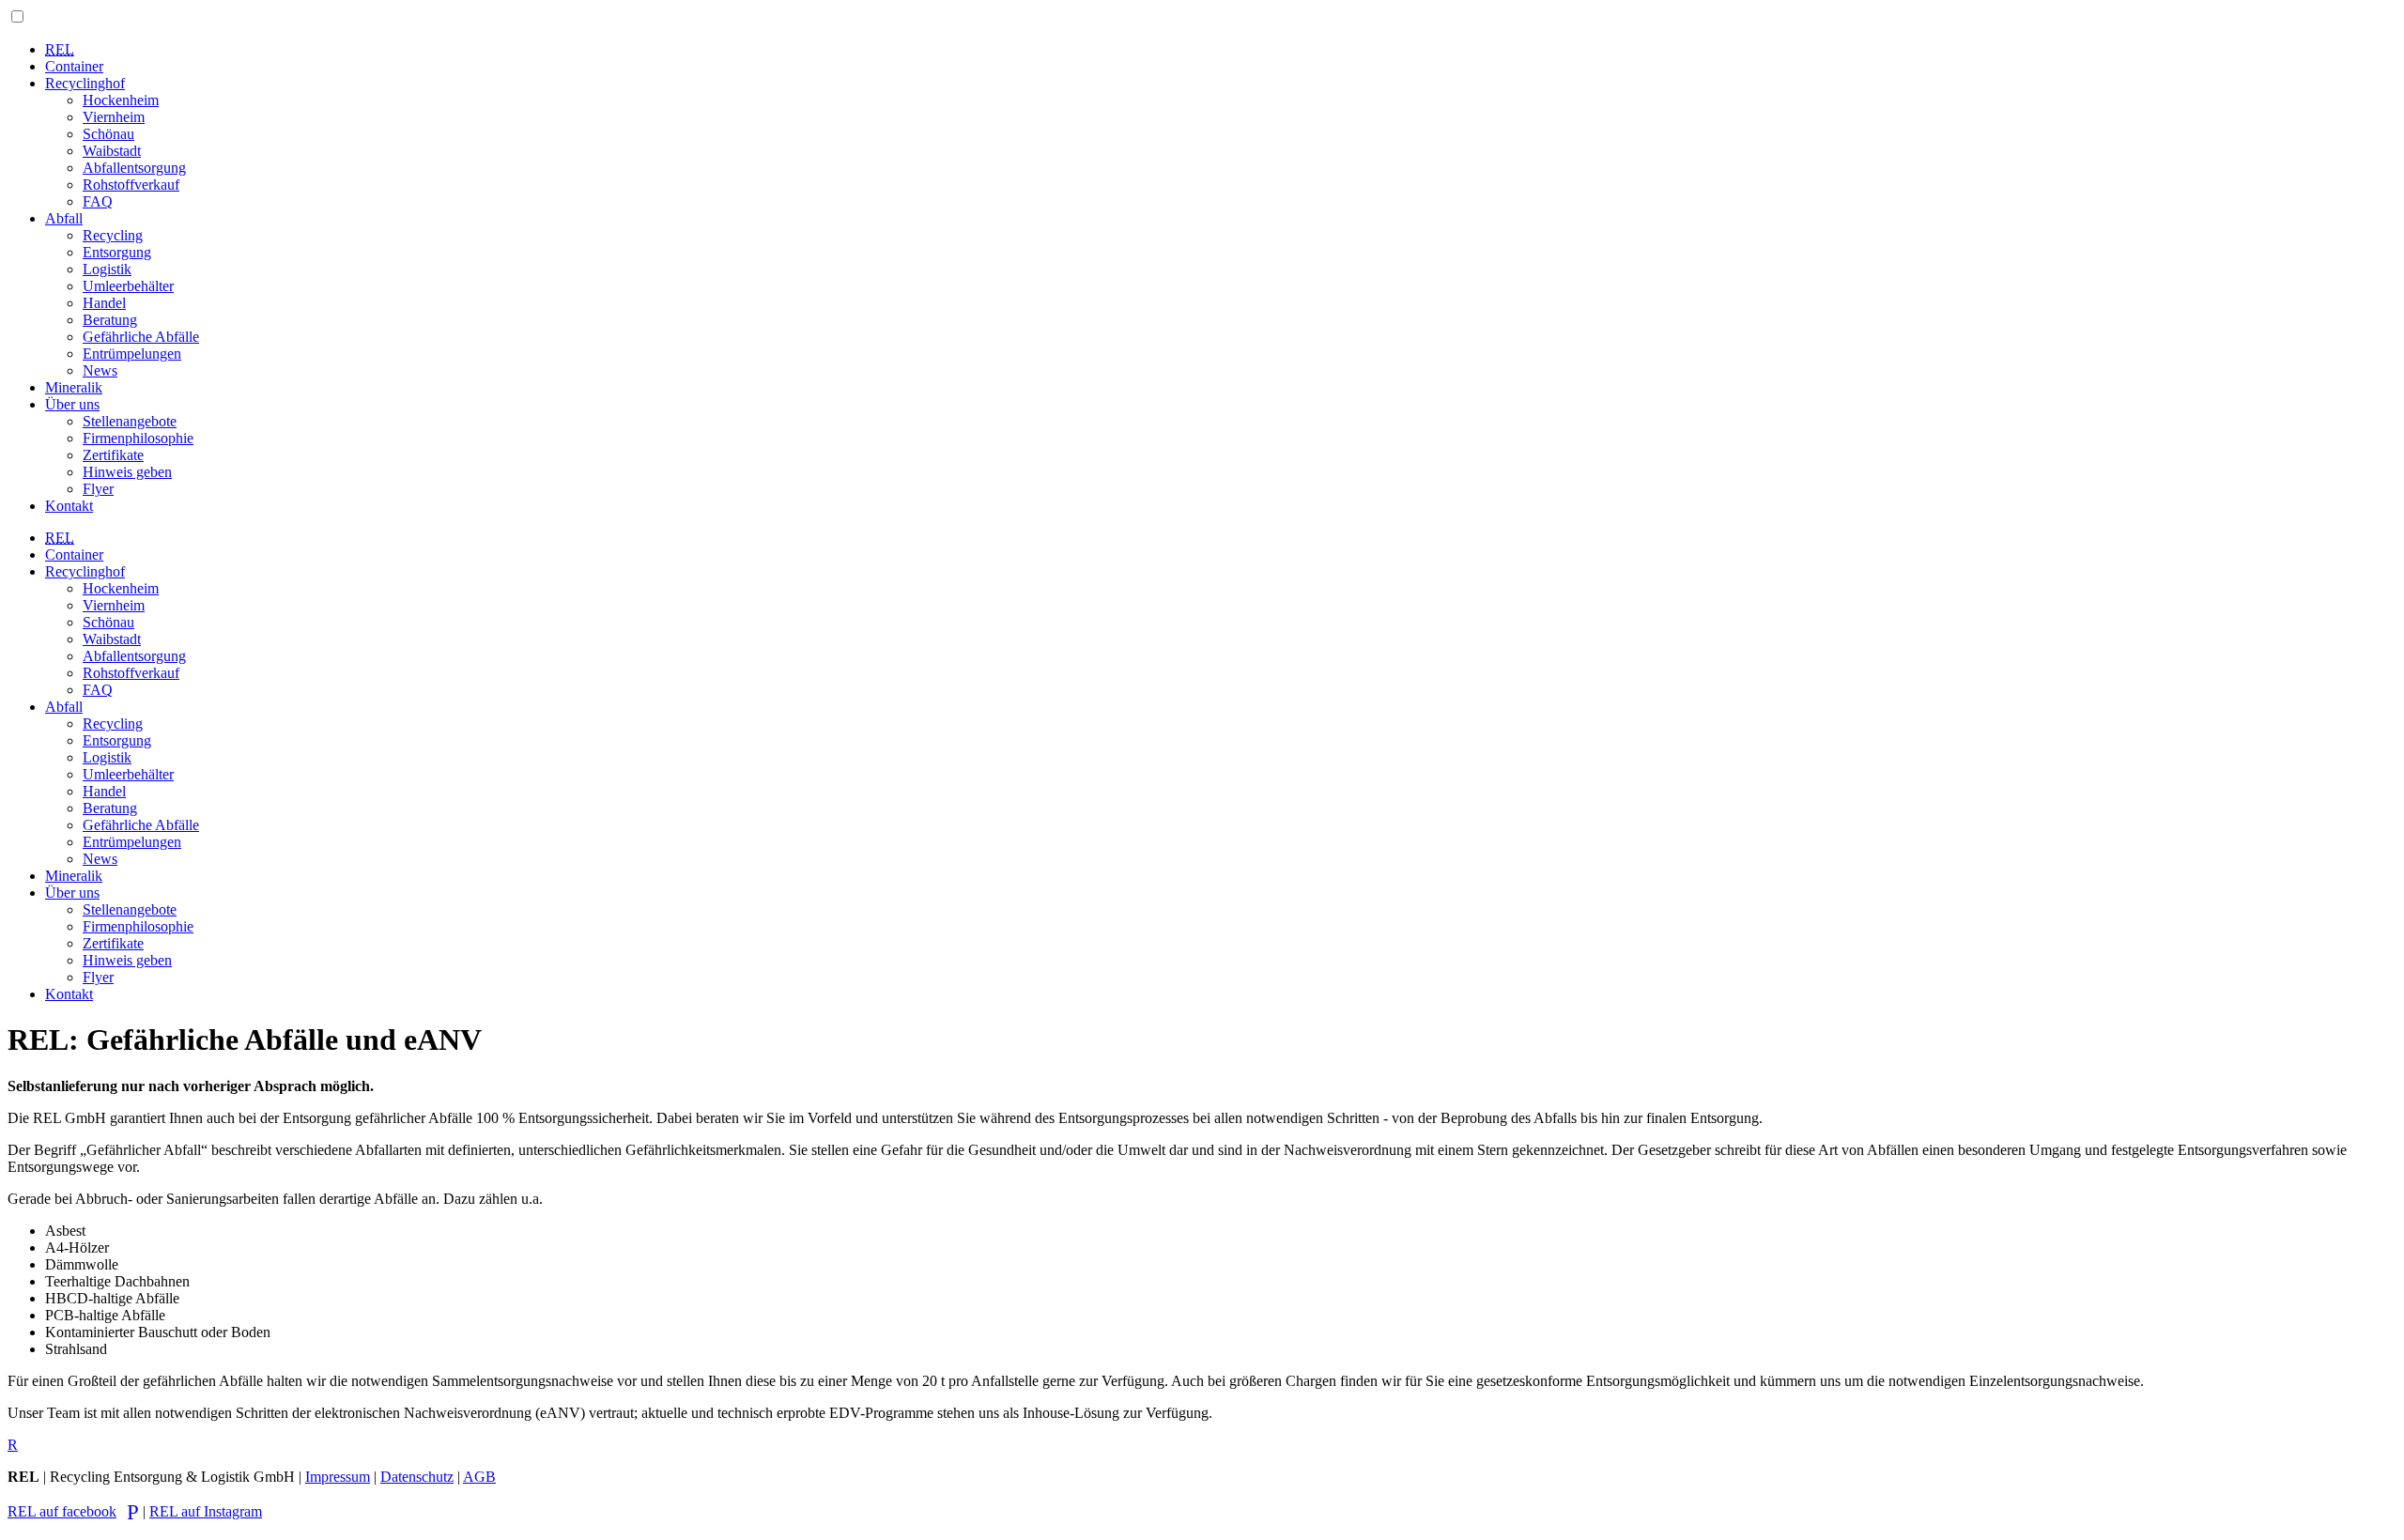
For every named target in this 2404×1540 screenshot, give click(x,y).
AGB (479, 1477)
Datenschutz (417, 1477)
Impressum (338, 1477)
